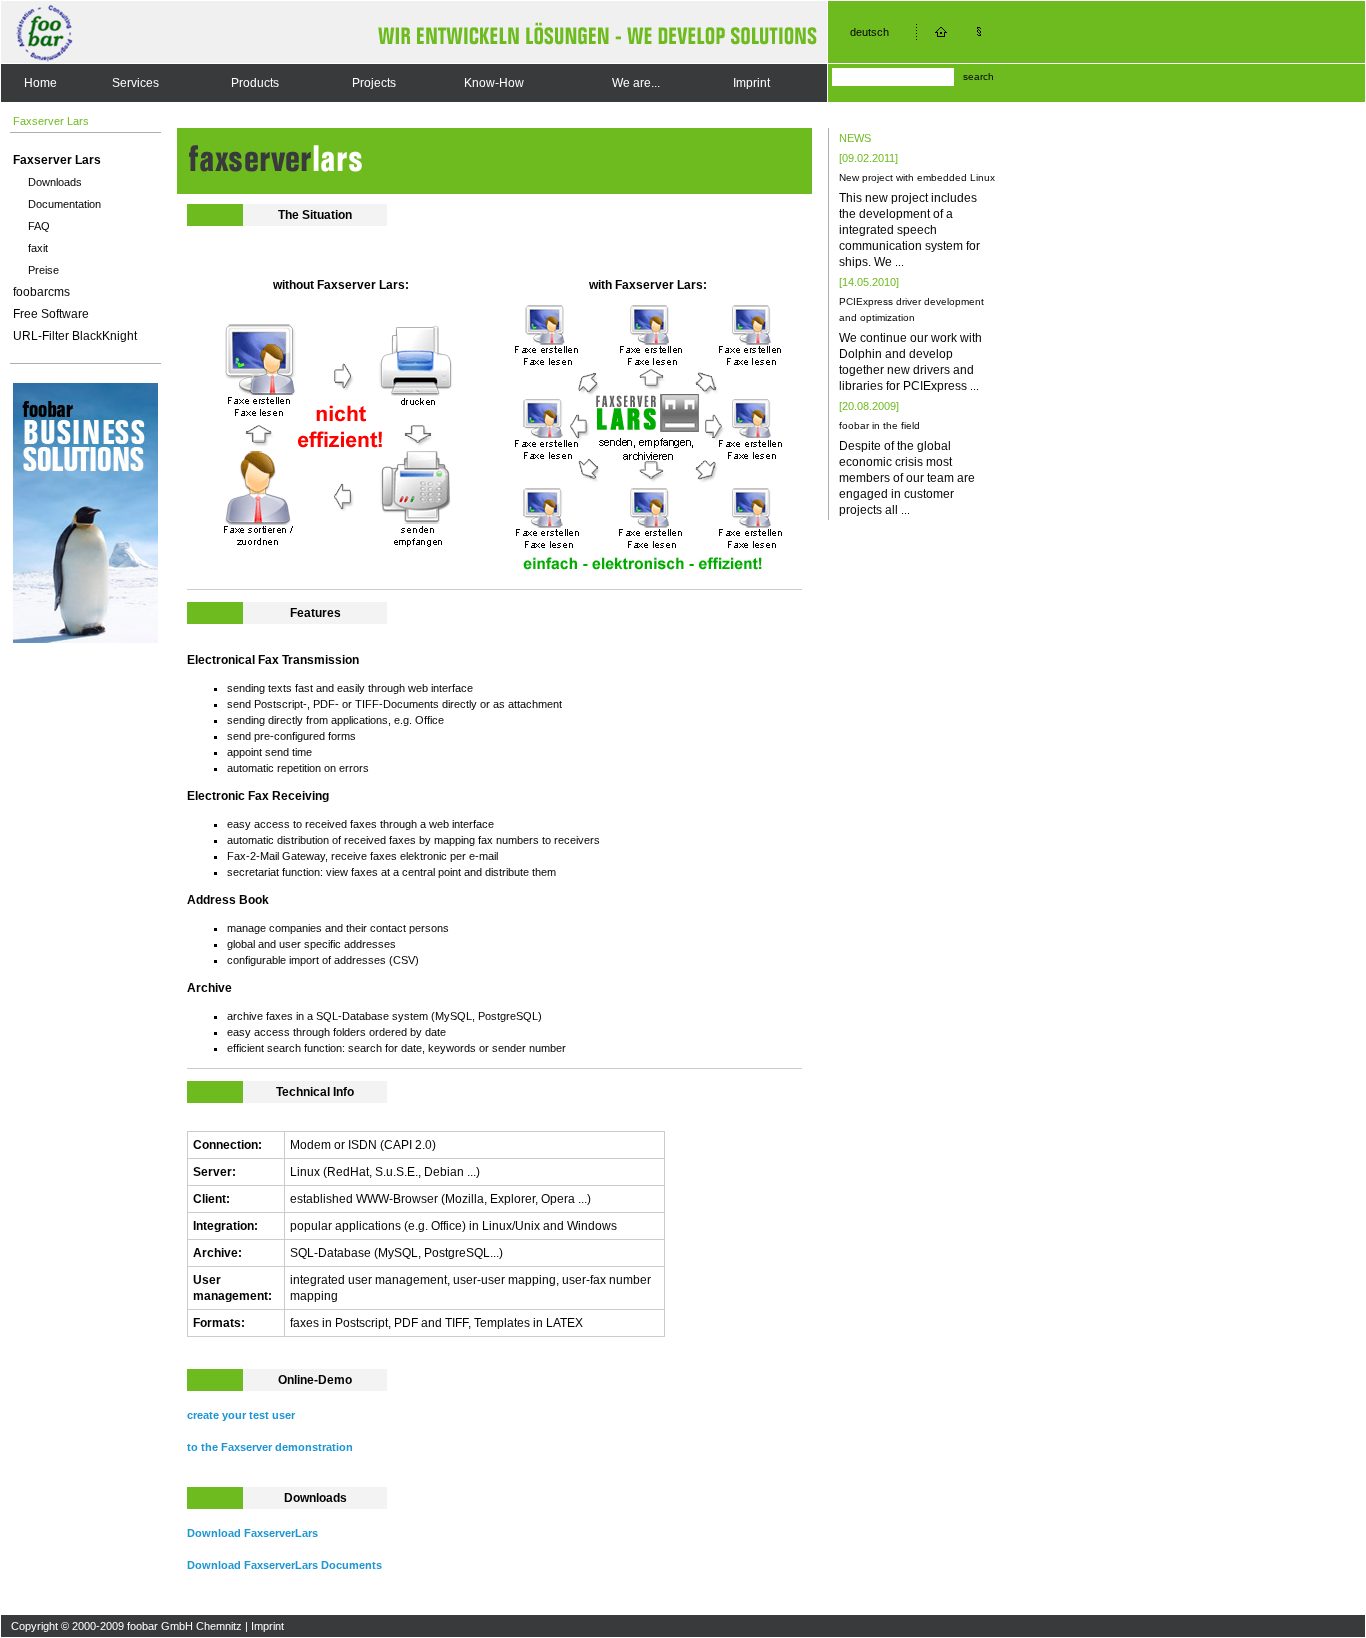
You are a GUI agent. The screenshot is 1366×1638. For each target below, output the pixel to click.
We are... (636, 83)
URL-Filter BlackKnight (75, 336)
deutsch (869, 32)
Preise (43, 270)
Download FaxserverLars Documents (284, 1565)
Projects (374, 83)
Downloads (55, 182)
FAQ (39, 226)
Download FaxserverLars (252, 1533)
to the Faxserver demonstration (270, 1447)
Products (255, 83)
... (899, 262)
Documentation (64, 204)
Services (135, 83)
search (978, 76)
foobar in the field (879, 425)
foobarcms (41, 292)
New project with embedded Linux (917, 177)
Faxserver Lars (57, 160)
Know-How (494, 83)
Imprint (751, 83)
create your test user (241, 1415)
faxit (38, 248)
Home (40, 83)
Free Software (51, 314)
